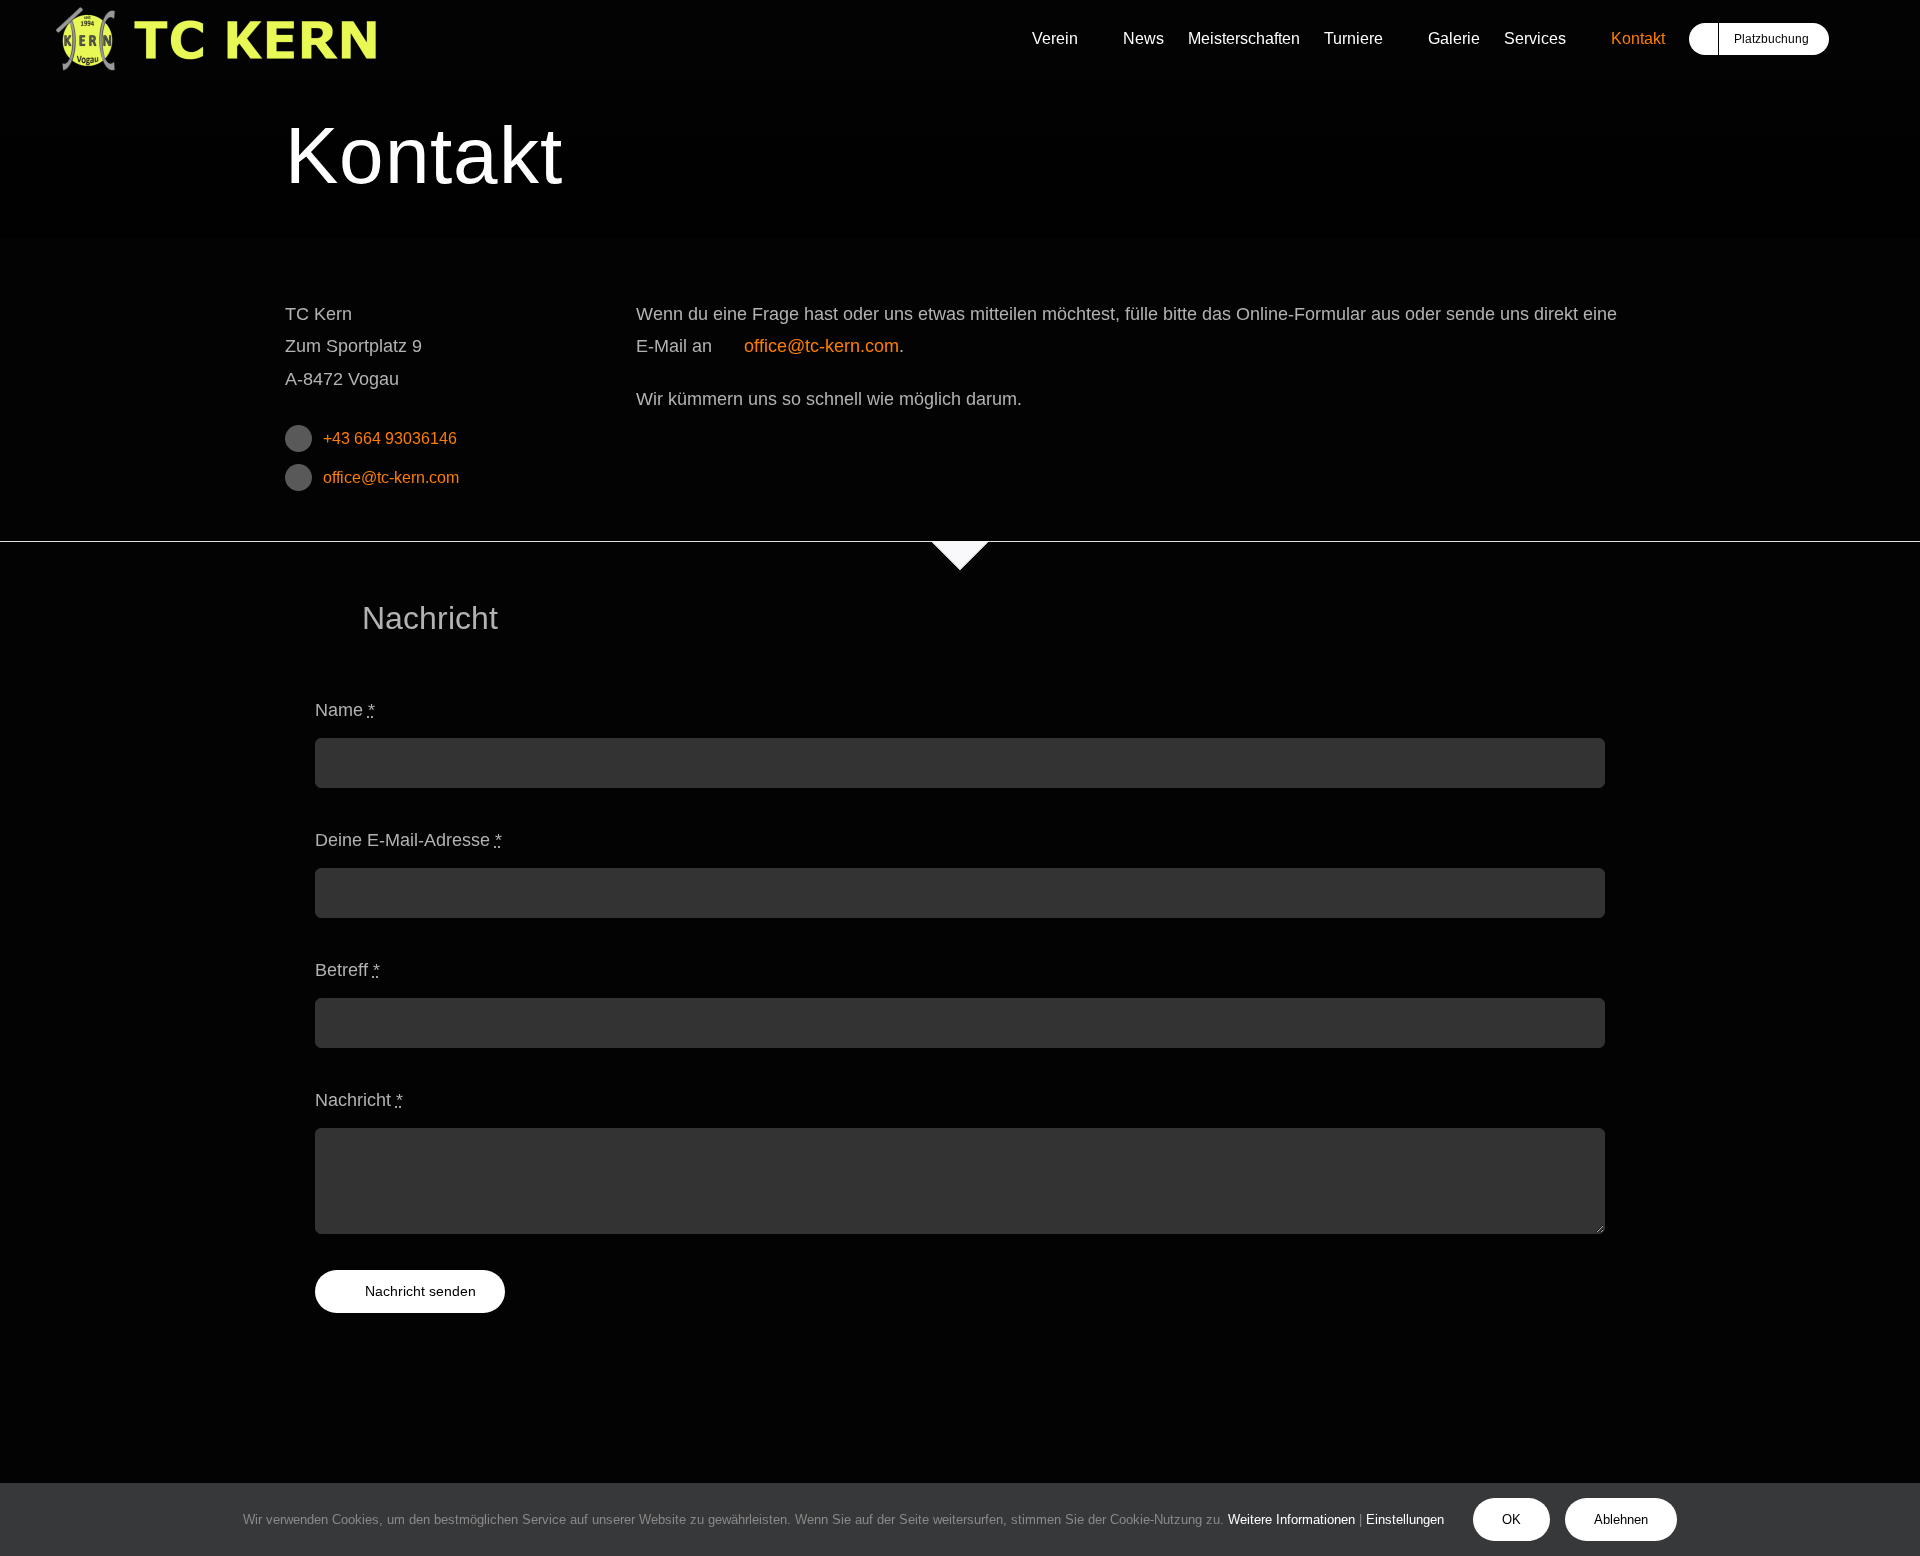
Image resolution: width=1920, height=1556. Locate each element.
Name (345, 710)
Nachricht (359, 1100)
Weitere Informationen (1291, 1519)
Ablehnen (1621, 1519)
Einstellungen (1407, 1519)
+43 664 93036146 (390, 438)
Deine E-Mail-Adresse (408, 840)
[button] (1859, 39)
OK (1511, 1519)
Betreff (347, 970)
